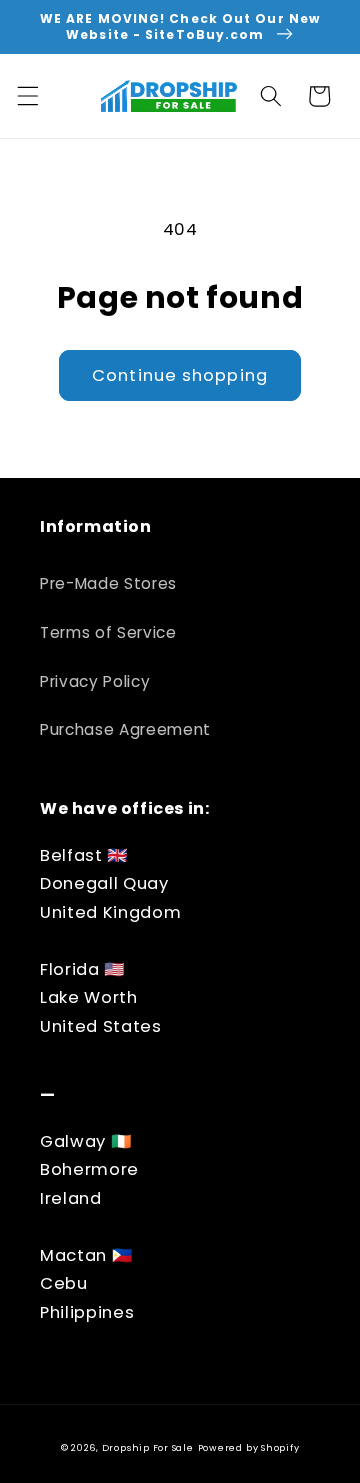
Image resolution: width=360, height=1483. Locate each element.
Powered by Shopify (249, 1447)
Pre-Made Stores (108, 583)
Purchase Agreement (125, 729)
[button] (27, 96)
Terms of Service (108, 632)
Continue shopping (180, 375)
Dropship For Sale (148, 1447)
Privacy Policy (95, 681)
